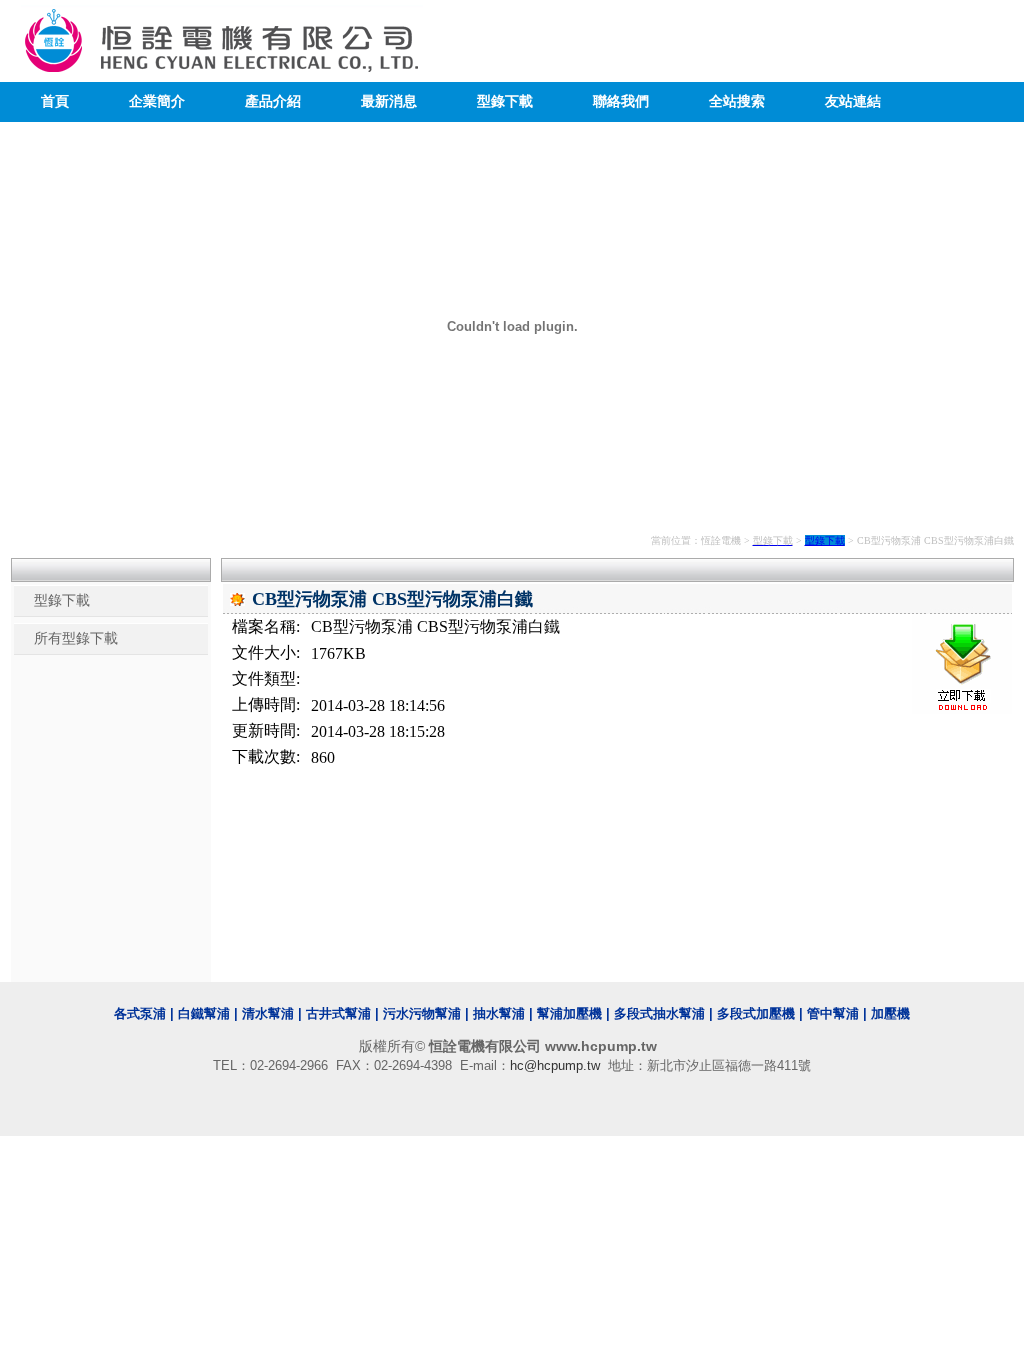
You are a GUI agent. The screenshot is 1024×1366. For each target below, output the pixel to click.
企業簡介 (157, 101)
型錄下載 (505, 101)
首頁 (55, 101)
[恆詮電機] (222, 66)
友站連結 (853, 101)
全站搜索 (737, 101)
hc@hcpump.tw (555, 1065)
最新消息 (389, 101)
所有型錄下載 (76, 638)
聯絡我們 (621, 101)
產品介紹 (273, 101)
